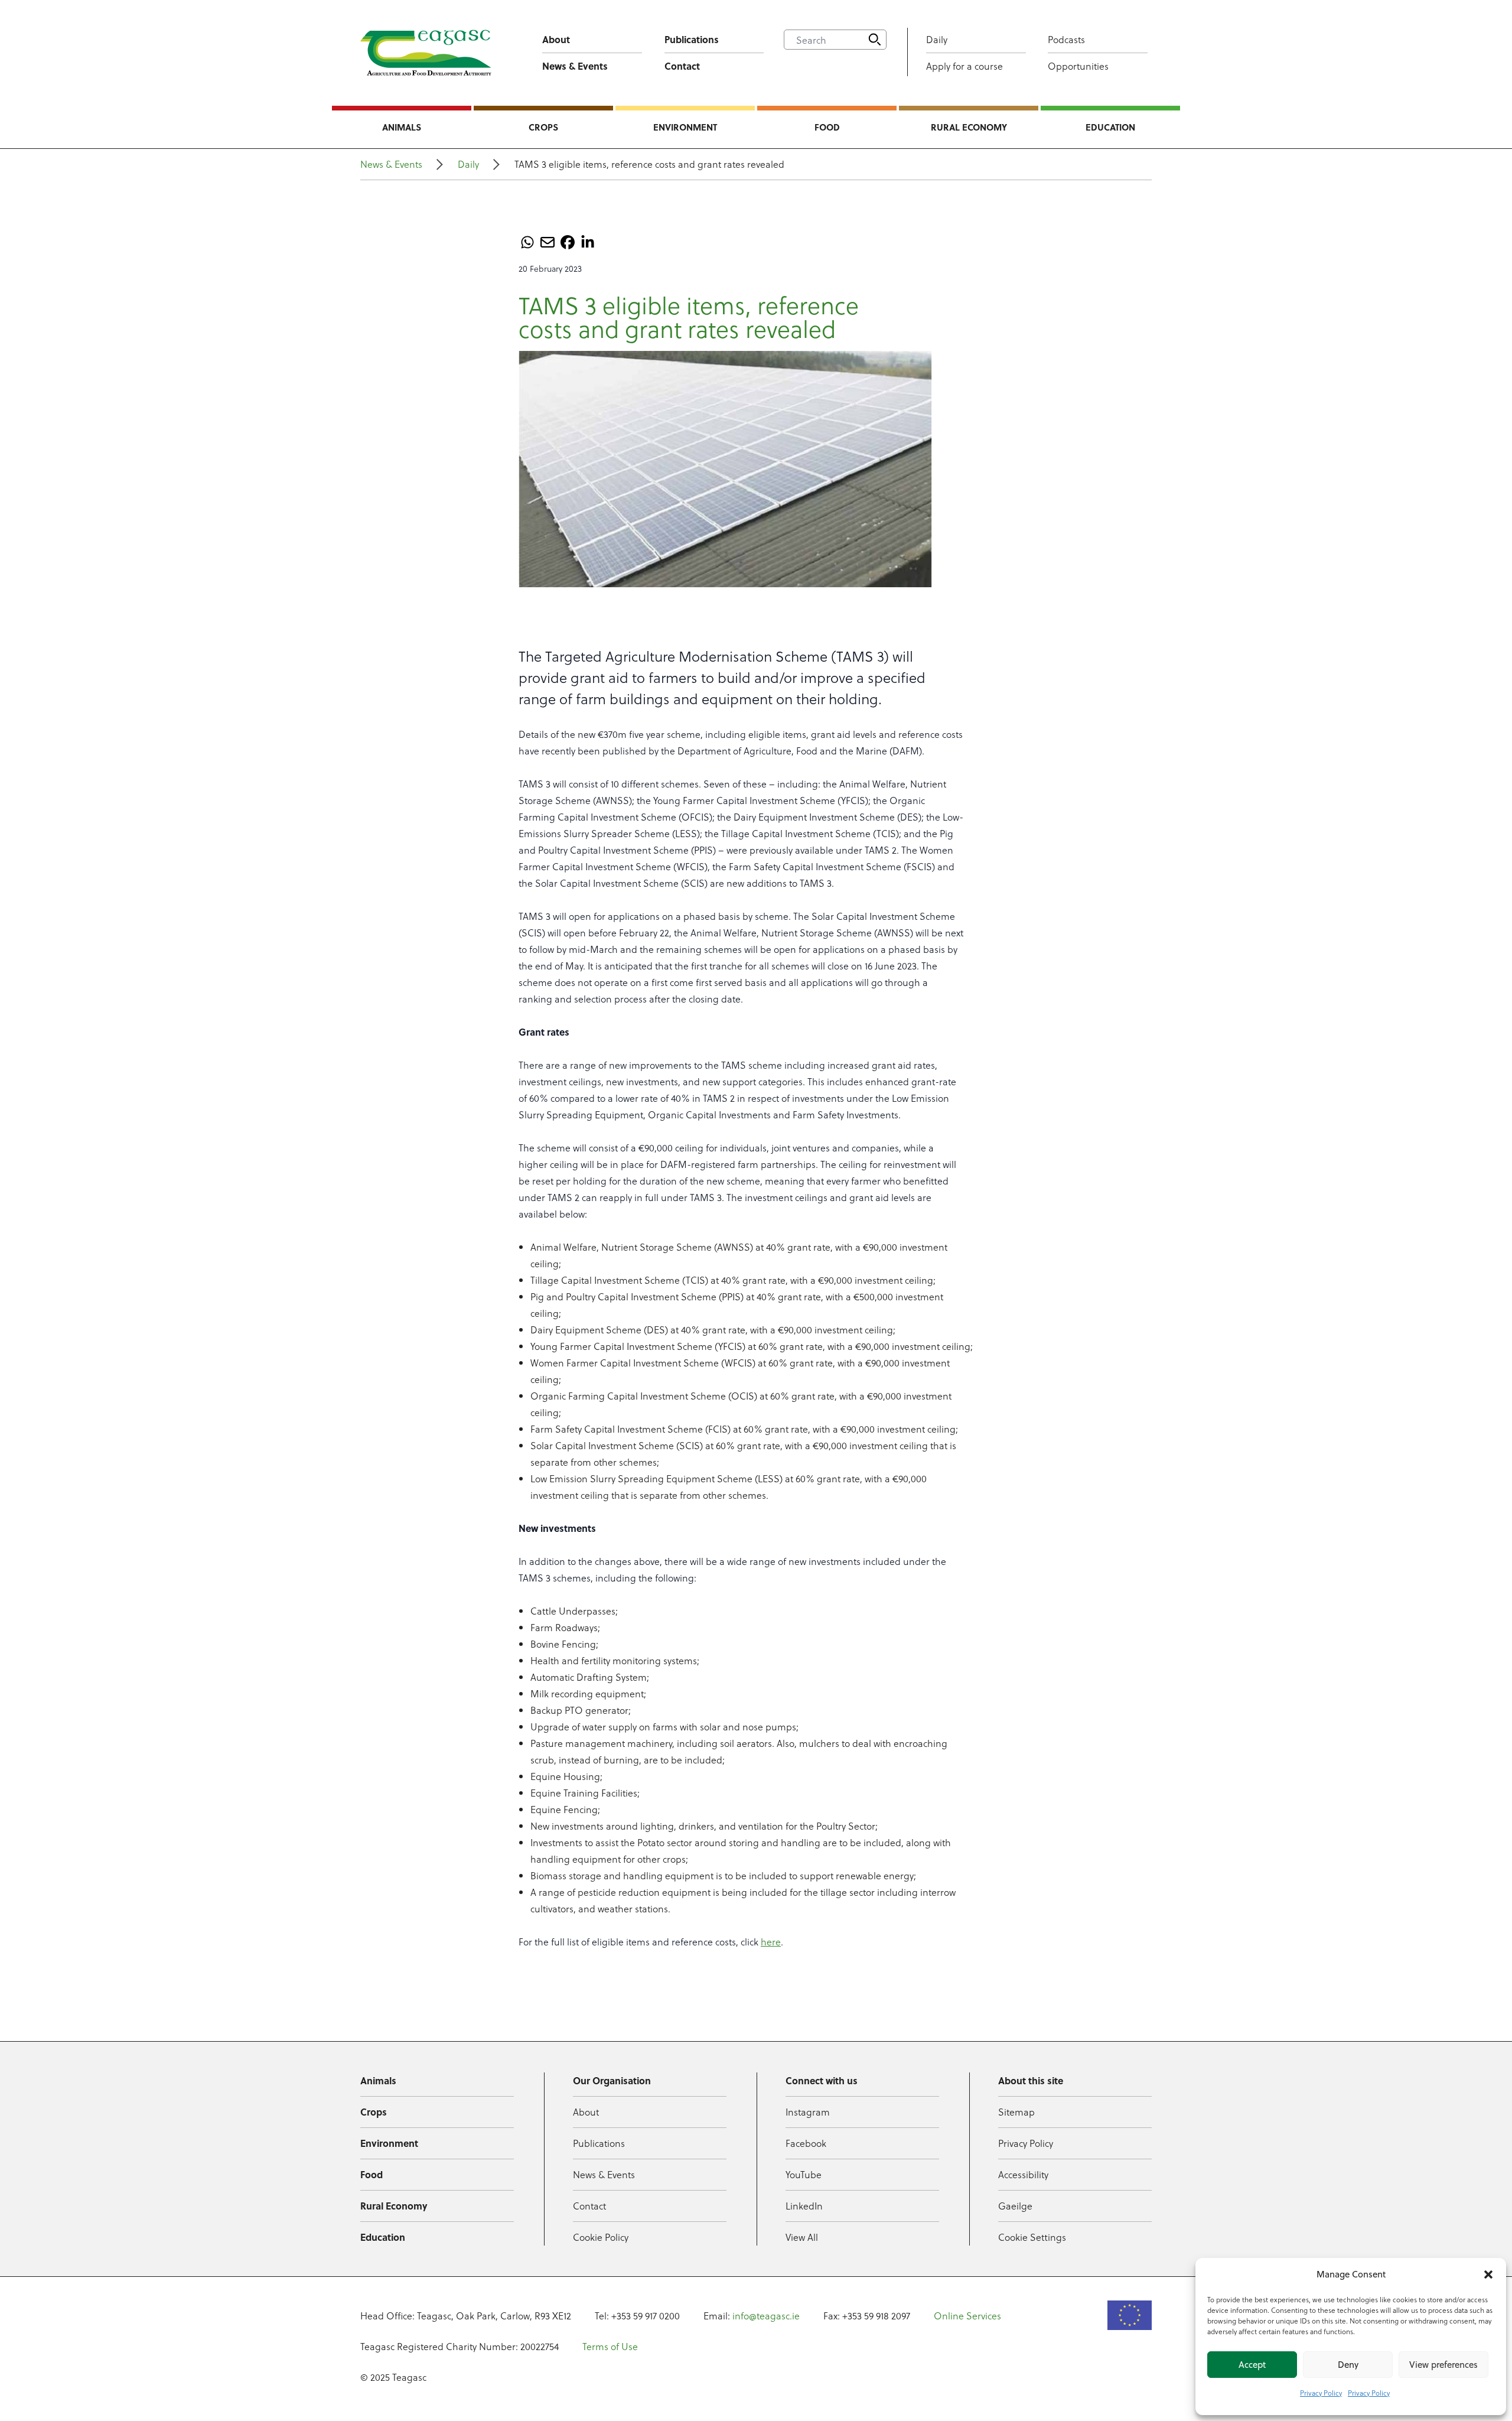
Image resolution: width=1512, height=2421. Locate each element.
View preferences (1443, 2365)
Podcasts (1066, 39)
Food (827, 127)
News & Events (575, 66)
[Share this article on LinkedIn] (588, 242)
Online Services (967, 2316)
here (771, 1942)
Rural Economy (969, 127)
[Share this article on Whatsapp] (527, 242)
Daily (937, 39)
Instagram (808, 2112)
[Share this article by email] (548, 242)
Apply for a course (964, 66)
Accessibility (1023, 2174)
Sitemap (1016, 2112)
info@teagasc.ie (766, 2316)
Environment (685, 127)
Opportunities (1078, 66)
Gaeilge (1015, 2206)
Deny (1348, 2365)
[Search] (875, 40)
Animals (402, 127)
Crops (543, 127)
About (556, 39)
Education (1110, 127)
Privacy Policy (1321, 2393)
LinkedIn (804, 2206)
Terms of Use (610, 2346)
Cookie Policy (601, 2237)
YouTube (804, 2174)
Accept (1252, 2365)
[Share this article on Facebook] (568, 242)
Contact (682, 66)
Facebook (806, 2143)
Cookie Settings (1032, 2237)
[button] (1488, 2274)
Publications (692, 39)
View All (802, 2237)
